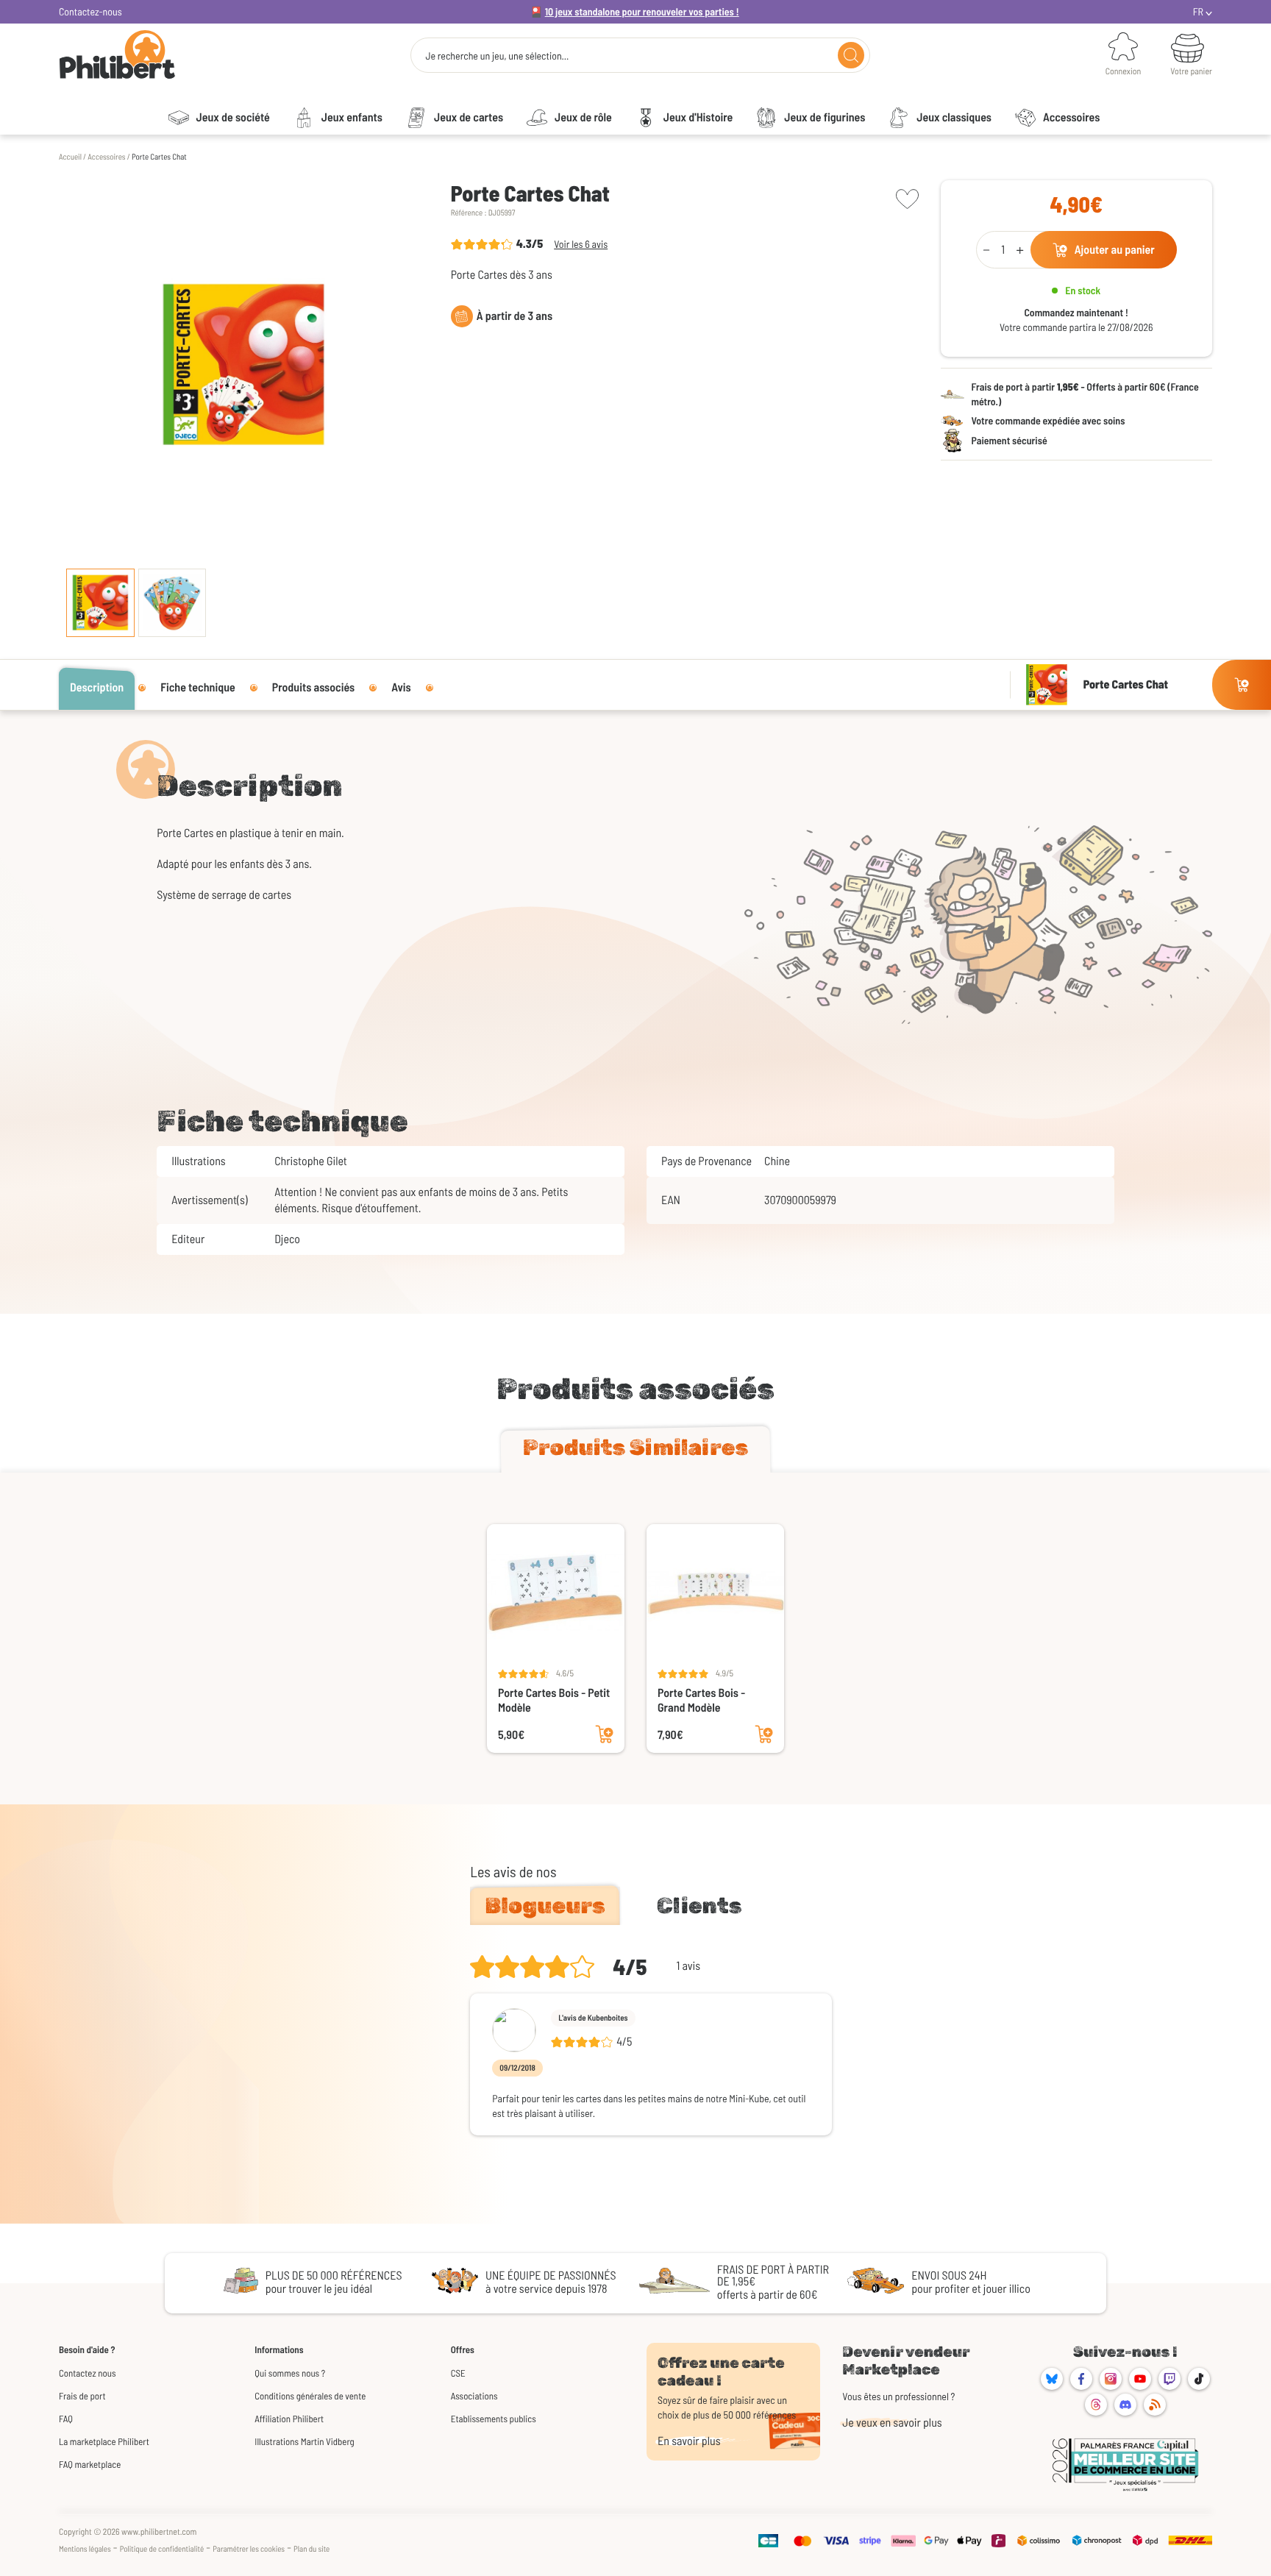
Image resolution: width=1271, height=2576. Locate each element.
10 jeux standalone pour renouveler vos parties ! (642, 11)
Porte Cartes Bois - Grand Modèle (701, 1700)
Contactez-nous (90, 11)
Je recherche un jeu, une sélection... (497, 56)
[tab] (635, 1451)
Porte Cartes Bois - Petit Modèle (554, 1700)
